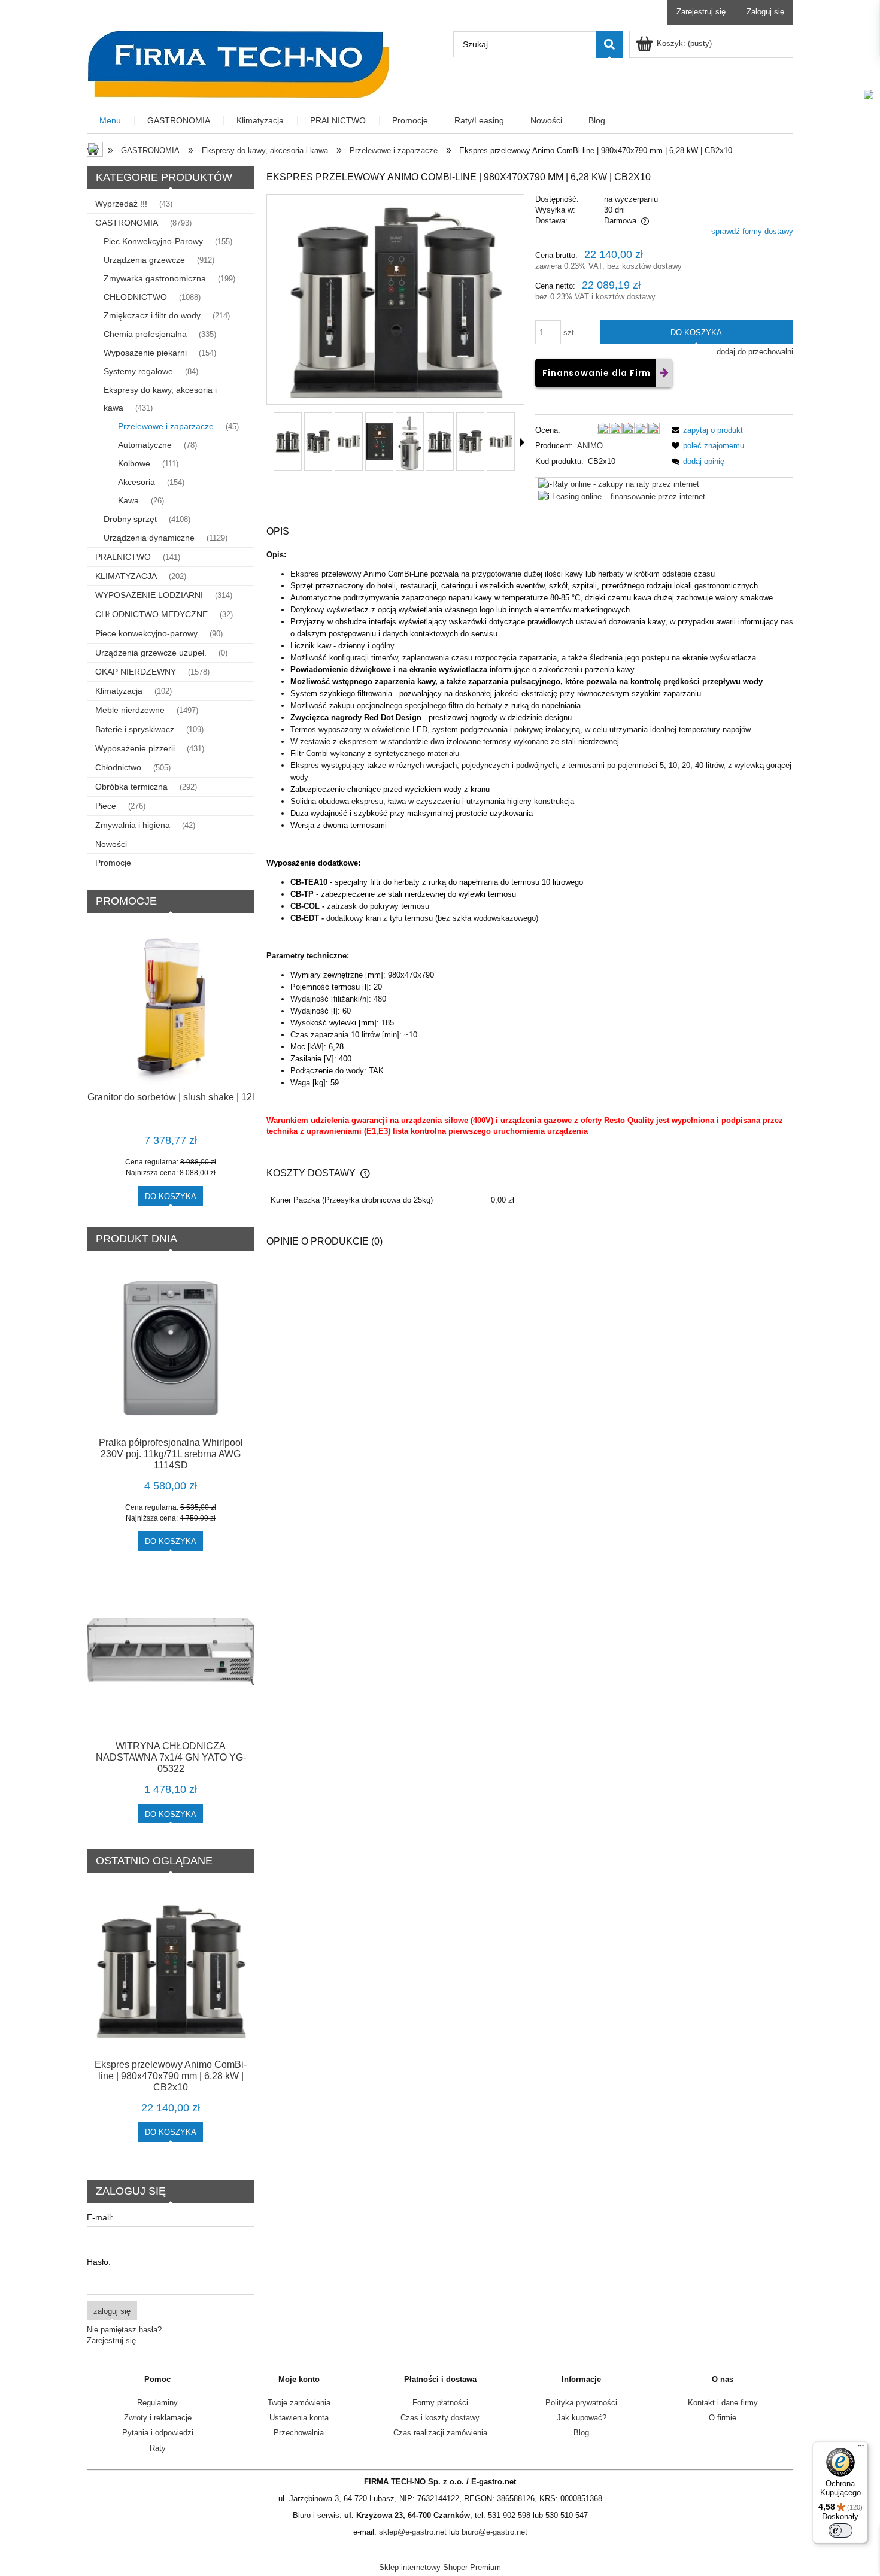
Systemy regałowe (138, 371)
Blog (581, 2433)
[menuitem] (111, 121)
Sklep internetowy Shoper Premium (440, 2567)
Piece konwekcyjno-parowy (146, 633)
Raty (158, 2448)
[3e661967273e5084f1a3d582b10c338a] (288, 442)
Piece (106, 806)
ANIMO (590, 446)
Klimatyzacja (119, 691)
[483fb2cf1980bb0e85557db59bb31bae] (410, 442)
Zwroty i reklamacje (158, 2418)
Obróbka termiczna (131, 787)
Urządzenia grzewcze (144, 260)
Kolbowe (134, 463)
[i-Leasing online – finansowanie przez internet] (622, 496)
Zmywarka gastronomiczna (155, 278)
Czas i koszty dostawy (440, 2418)
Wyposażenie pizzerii (135, 748)
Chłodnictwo (118, 767)
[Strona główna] (238, 63)
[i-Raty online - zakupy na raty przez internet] (619, 483)
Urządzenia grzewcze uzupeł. (151, 653)
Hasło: (99, 2262)
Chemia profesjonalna (145, 334)
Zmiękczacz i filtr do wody (152, 315)
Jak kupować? (582, 2418)
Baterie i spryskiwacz (135, 729)
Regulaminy (157, 2403)
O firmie (723, 2418)
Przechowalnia (299, 2433)
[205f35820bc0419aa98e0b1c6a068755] (349, 442)
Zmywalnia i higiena (133, 825)
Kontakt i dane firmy (723, 2403)
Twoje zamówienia (299, 2403)
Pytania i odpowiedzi (158, 2433)
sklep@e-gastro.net (413, 2532)
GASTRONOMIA (127, 223)
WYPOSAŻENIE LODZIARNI (149, 595)
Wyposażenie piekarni (145, 353)
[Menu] (861, 2448)
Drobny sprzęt (130, 519)
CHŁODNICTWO (135, 297)
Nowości (111, 844)
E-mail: (100, 2217)
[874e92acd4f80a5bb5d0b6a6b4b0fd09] (379, 442)
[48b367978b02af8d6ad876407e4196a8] (318, 442)
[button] (705, 430)
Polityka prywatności (581, 2403)
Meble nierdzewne (130, 710)
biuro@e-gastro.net (494, 2532)
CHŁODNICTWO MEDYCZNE (151, 614)
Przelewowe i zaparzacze (166, 426)
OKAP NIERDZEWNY (136, 672)
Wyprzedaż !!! (121, 204)
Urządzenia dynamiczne (149, 538)
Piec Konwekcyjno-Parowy (153, 241)
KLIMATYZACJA (126, 576)
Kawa (128, 500)
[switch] (840, 2531)
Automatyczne (145, 445)
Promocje (113, 863)
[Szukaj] (609, 44)
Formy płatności (440, 2403)
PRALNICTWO (123, 557)
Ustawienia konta (299, 2418)
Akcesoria (136, 482)
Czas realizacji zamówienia (440, 2433)
